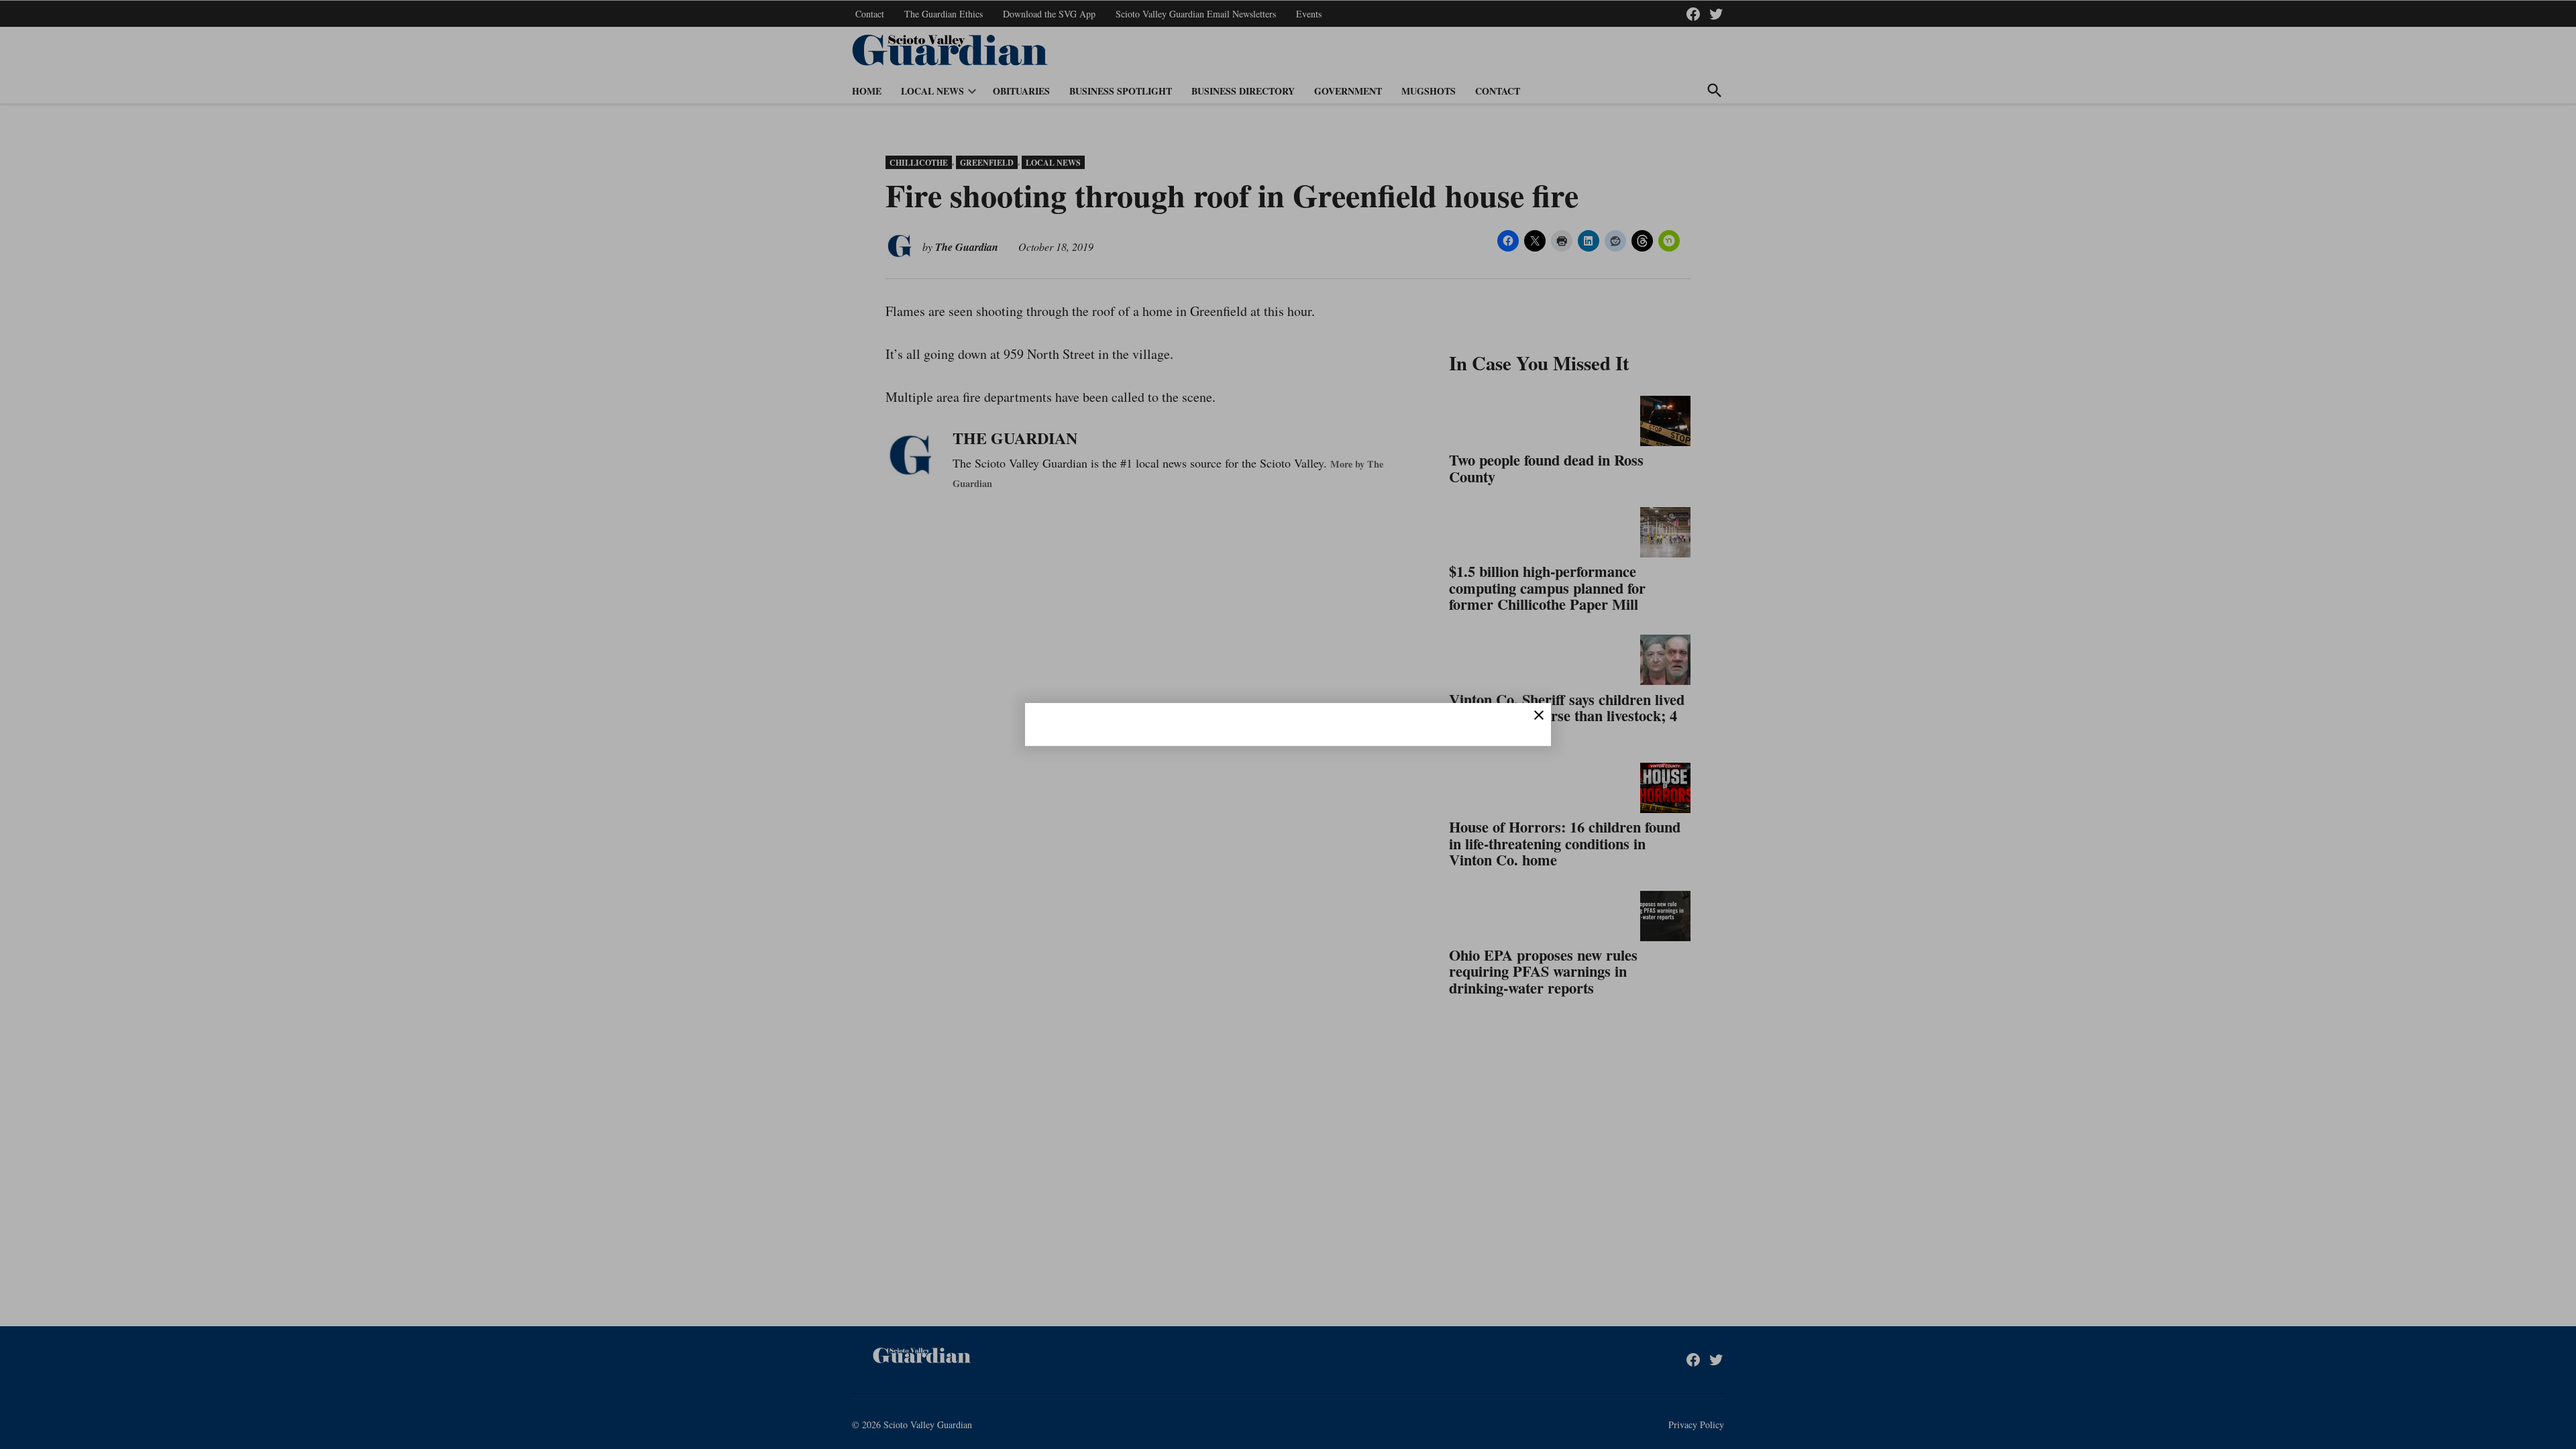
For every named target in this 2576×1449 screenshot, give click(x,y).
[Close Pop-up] (1539, 715)
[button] (1288, 724)
